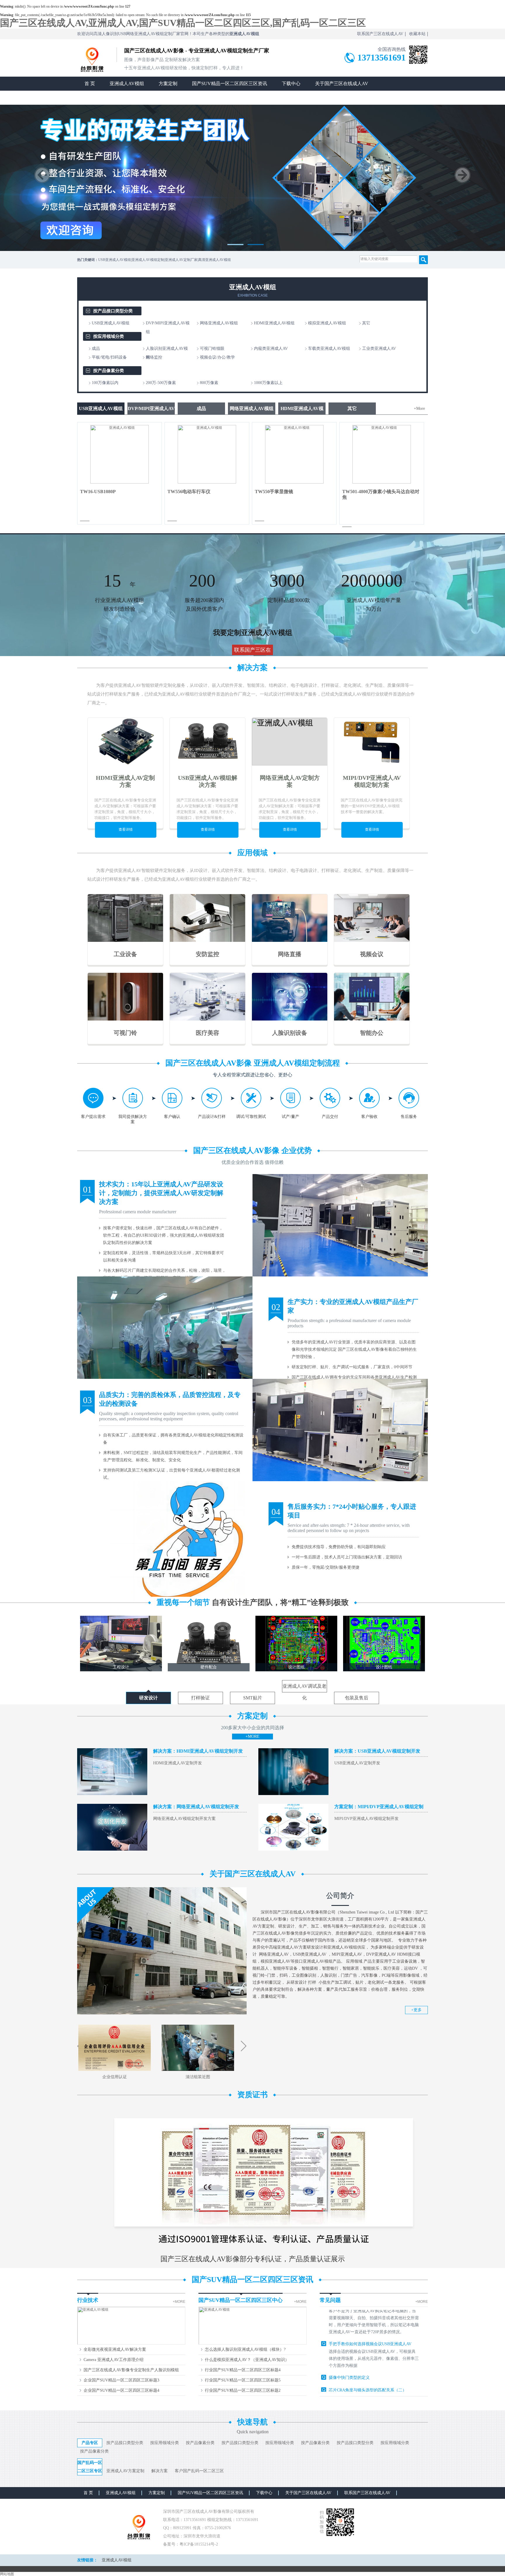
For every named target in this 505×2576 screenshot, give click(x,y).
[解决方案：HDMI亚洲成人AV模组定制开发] (112, 1794)
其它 (352, 408)
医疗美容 (207, 1033)
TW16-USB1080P (98, 492)
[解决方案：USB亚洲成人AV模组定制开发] (293, 1794)
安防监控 (207, 954)
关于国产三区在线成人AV (342, 84)
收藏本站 (417, 34)
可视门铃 (125, 1033)
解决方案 (252, 668)
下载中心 (291, 84)
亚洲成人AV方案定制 (125, 2471)
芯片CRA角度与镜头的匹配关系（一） (364, 2388)
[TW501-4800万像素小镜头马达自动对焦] (382, 482)
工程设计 (121, 1667)
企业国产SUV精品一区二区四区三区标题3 (121, 2380)
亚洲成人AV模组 (127, 84)
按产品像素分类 (109, 371)
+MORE (252, 1736)
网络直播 (290, 954)
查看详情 (126, 830)
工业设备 (125, 954)
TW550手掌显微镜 (274, 492)
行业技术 (88, 2300)
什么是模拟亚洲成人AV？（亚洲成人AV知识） (247, 2360)
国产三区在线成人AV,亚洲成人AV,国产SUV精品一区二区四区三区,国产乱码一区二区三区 (183, 23)
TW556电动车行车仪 (189, 492)
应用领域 (252, 853)
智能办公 (372, 1033)
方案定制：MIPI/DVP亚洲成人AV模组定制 (379, 1807)
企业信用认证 (115, 2077)
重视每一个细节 (253, 1602)
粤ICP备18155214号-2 (199, 2544)
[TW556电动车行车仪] (207, 482)
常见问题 (330, 2300)
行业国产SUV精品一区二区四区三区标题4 (243, 2370)
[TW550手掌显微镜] (294, 482)
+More (419, 408)
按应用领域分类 (109, 336)
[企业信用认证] (115, 2070)
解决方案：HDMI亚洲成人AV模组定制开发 (198, 1751)
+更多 (416, 2010)
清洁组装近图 (198, 2077)
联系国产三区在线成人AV (380, 34)
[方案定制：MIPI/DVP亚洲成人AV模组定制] (293, 1849)
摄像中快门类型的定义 (349, 2328)
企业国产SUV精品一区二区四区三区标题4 (121, 2390)
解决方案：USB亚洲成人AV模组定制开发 (377, 1751)
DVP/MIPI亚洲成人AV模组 (151, 410)
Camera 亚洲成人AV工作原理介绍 (114, 2360)
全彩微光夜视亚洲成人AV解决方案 (115, 2349)
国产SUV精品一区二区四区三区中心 (241, 2300)
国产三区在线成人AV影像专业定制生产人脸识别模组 (131, 2370)
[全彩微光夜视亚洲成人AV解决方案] (131, 2344)
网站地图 (7, 2574)
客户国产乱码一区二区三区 (199, 2471)
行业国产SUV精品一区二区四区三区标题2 (243, 2390)
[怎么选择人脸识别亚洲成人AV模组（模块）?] (252, 2344)
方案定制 (168, 84)
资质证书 (252, 2095)
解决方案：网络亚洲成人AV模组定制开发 (196, 1807)
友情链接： (87, 2560)
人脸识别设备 (290, 1033)
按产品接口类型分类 (113, 311)
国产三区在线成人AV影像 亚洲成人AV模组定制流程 (253, 1063)
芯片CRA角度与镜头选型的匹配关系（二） (368, 2340)
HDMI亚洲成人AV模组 (302, 410)
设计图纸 (296, 1667)
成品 (201, 408)
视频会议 (372, 954)
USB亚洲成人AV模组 (101, 408)
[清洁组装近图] (198, 2070)
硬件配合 (209, 1667)
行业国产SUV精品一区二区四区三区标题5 (243, 2380)
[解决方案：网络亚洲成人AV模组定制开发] (112, 1849)
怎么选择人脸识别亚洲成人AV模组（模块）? (245, 2349)
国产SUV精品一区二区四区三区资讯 (230, 84)
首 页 (90, 84)
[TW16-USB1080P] (120, 482)
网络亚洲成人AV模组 (252, 408)
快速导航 (252, 2422)
